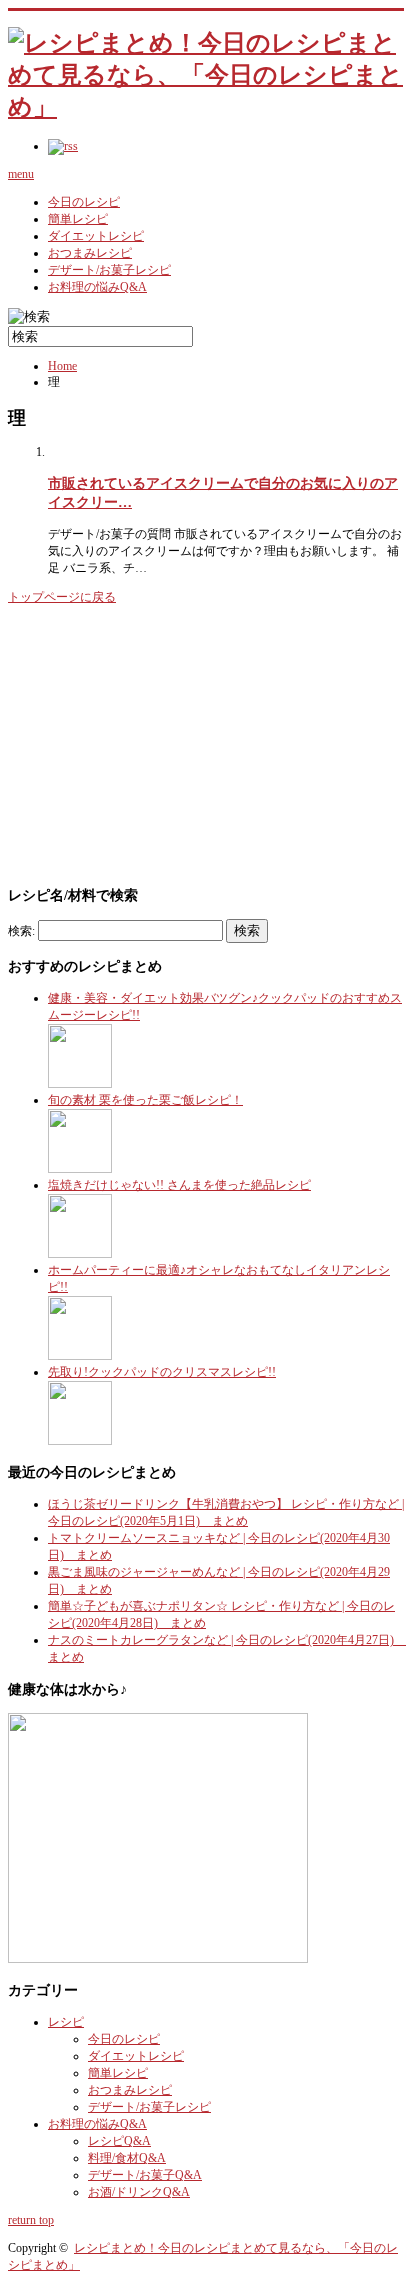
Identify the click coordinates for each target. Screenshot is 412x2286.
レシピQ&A (119, 2141)
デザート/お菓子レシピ (109, 270)
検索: (21, 931)
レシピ (66, 2022)
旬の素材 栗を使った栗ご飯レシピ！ (145, 1100)
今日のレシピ (84, 202)
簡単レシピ (78, 219)
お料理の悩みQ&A (97, 287)
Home (62, 366)
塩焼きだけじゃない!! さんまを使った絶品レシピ (179, 1185)
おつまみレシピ (90, 253)
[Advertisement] (158, 743)
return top (31, 2220)
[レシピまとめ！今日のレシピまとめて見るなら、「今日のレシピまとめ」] (206, 107)
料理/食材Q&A (127, 2158)
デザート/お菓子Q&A (145, 2175)
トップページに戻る (62, 597)
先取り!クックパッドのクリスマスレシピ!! (162, 1372)
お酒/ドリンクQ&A (139, 2192)
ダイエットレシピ (96, 236)
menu (21, 174)
